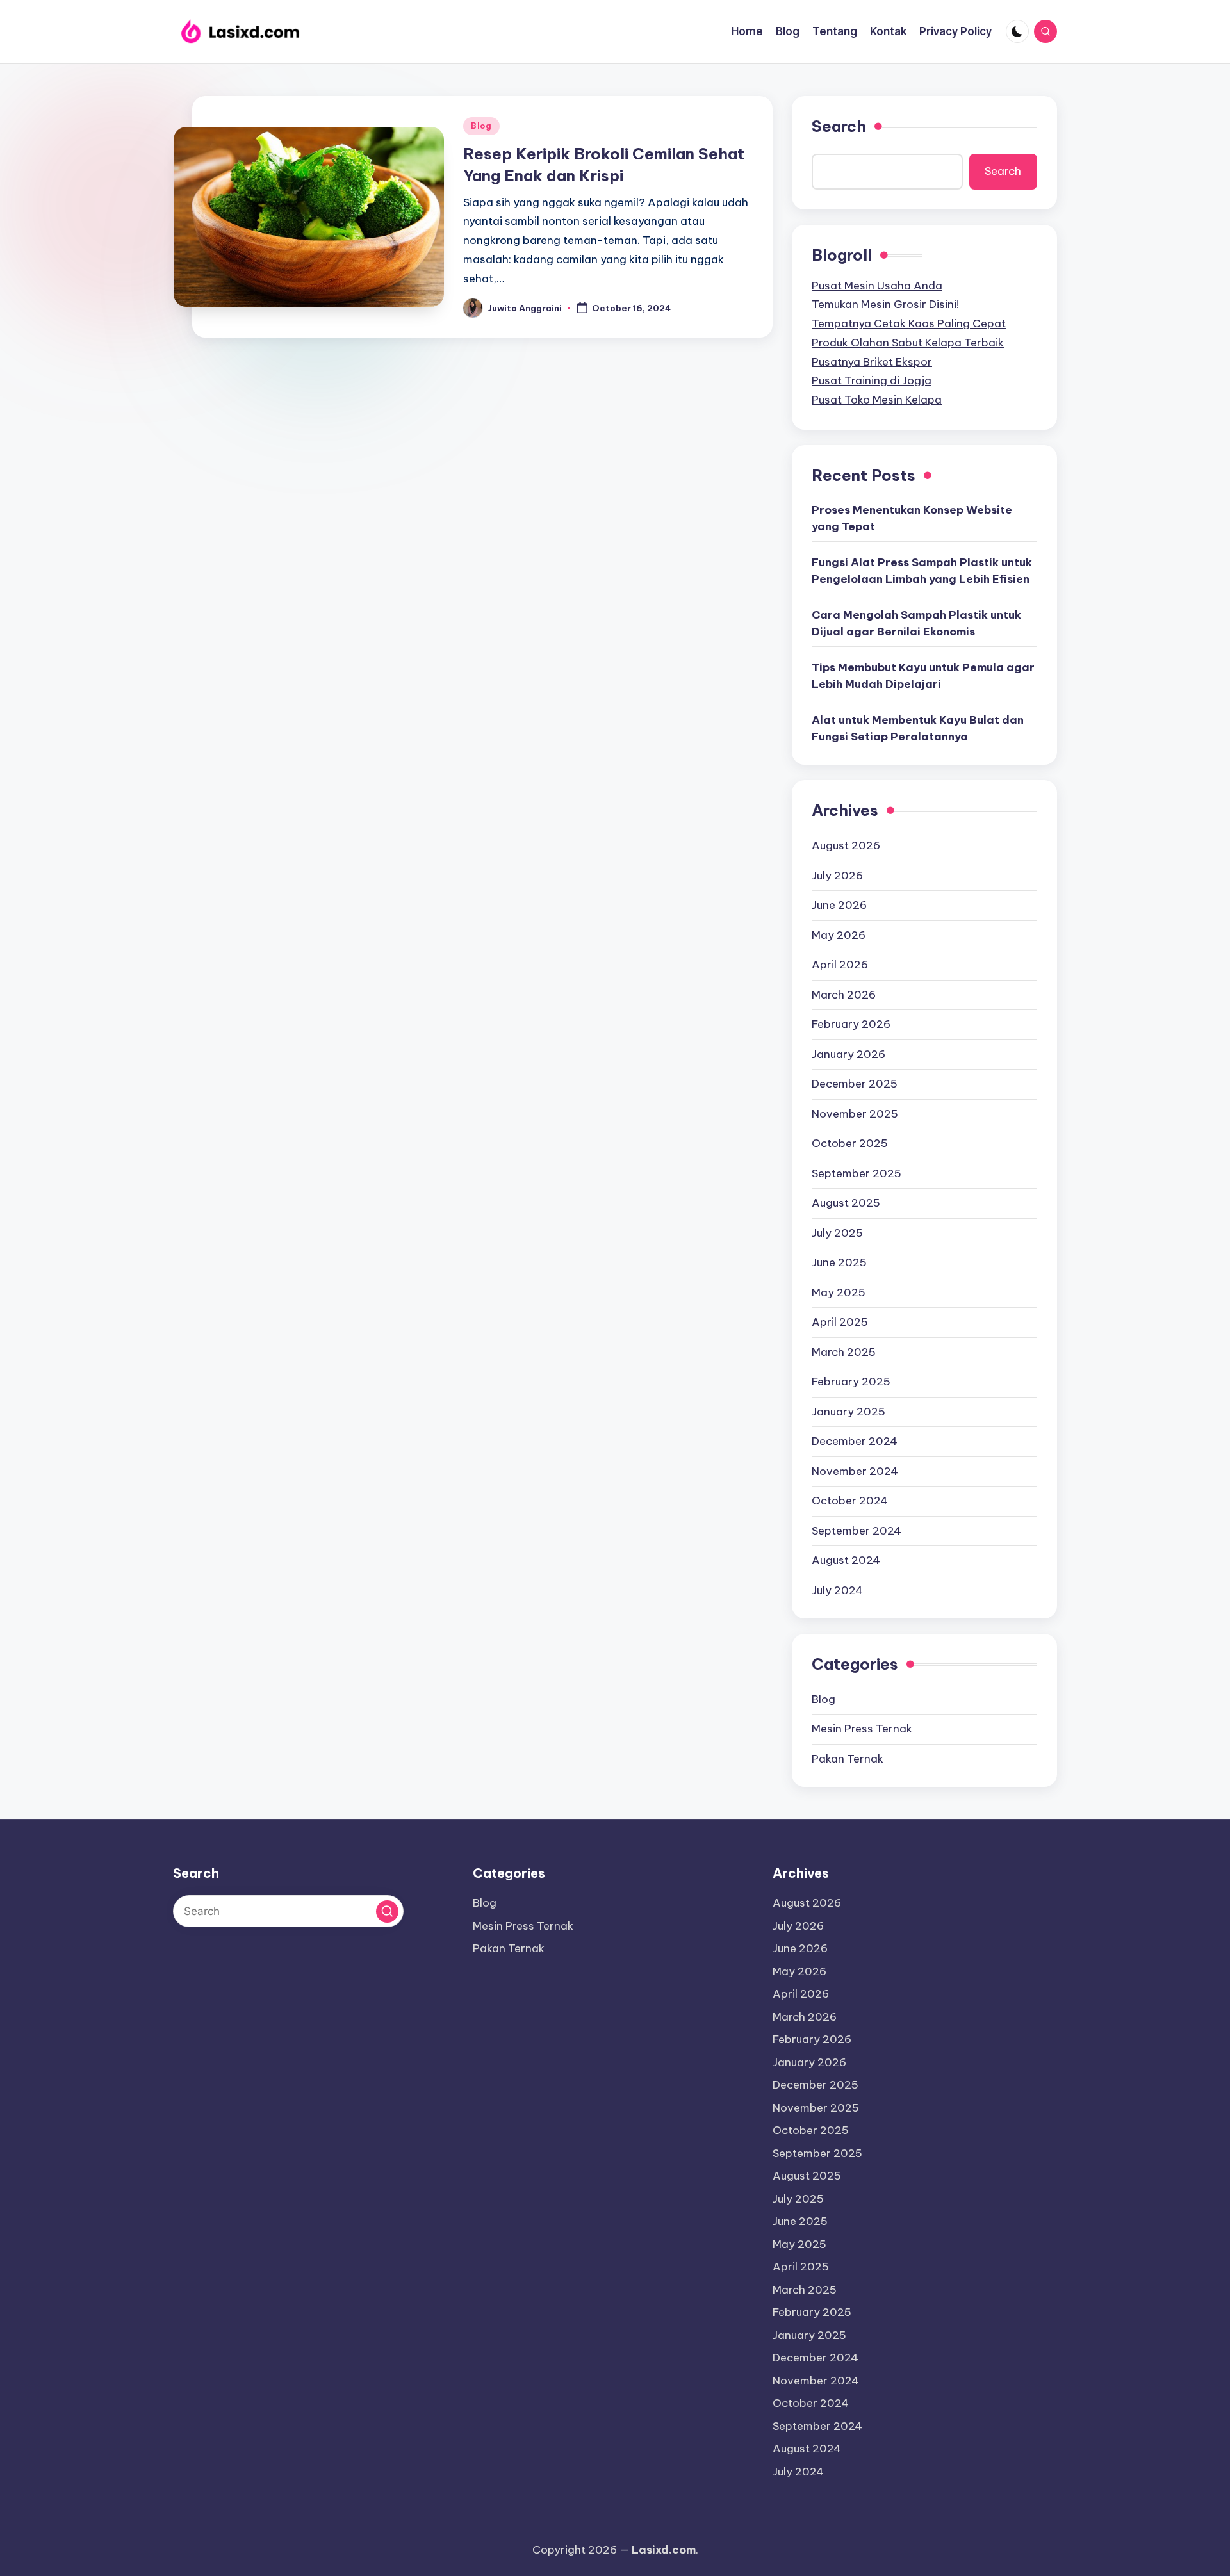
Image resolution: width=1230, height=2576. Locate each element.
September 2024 (857, 1531)
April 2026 (840, 965)
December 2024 (855, 1441)
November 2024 (855, 1471)
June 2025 (839, 1262)
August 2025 (846, 1203)
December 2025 (855, 1084)
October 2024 (850, 1501)
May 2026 (839, 935)
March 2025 (844, 1352)
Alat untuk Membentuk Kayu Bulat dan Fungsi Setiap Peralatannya (918, 728)
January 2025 (849, 1412)
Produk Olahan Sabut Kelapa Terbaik (908, 343)
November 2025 (855, 1114)
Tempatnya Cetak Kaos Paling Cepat (909, 323)
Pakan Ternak (848, 1759)
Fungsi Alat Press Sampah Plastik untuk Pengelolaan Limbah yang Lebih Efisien (922, 571)
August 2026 (846, 845)
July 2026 (837, 876)
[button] (387, 1912)
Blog (481, 126)
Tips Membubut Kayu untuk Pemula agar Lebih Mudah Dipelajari (923, 676)
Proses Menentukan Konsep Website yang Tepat (912, 518)
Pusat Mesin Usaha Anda (877, 286)
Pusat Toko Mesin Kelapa (877, 400)
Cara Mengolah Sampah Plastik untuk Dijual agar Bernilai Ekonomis (916, 623)
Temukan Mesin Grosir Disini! (885, 304)
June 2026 (839, 905)
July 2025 (837, 1233)
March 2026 (844, 995)
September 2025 (857, 1173)
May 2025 (839, 1292)
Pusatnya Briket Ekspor (872, 362)
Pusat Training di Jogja (872, 380)
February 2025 (851, 1382)
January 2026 (849, 1054)
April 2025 (840, 1322)
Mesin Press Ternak (862, 1729)
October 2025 (850, 1143)
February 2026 (851, 1024)
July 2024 (837, 1590)
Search (839, 126)
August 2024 (846, 1560)
